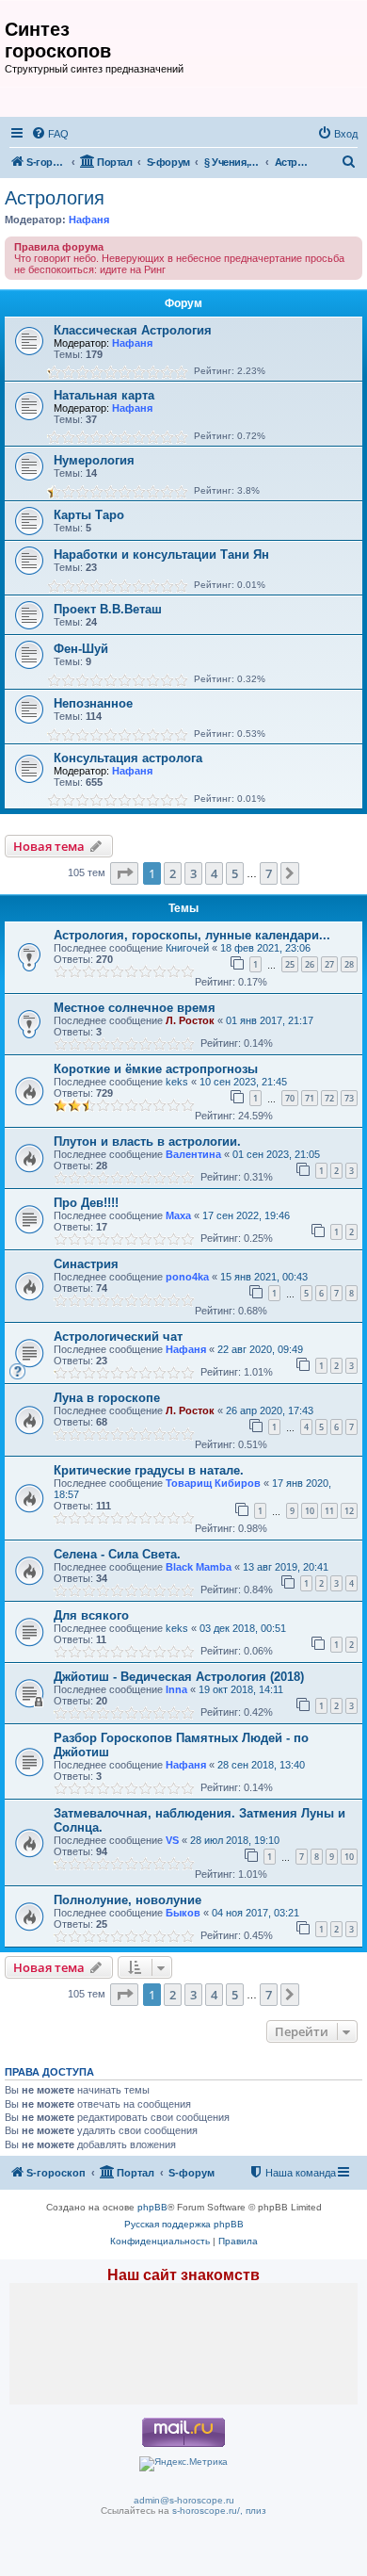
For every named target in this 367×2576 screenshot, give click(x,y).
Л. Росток (190, 1020)
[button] (124, 873)
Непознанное (93, 703)
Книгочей (187, 948)
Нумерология (94, 460)
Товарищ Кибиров (213, 1483)
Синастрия (86, 1264)
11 (329, 1511)
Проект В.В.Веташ (108, 609)
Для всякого (91, 1615)
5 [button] (235, 873)
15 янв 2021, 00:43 (264, 1277)
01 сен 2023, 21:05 (276, 1154)
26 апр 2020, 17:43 (270, 1410)
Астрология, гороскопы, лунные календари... (192, 935)
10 (310, 1511)
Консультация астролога (128, 758)
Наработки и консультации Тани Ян (161, 554)
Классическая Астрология (133, 330)
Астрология (55, 198)
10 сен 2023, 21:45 (243, 1082)
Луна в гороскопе (107, 1398)
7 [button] (269, 873)
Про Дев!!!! (86, 1203)
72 (329, 1098)
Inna (176, 1689)
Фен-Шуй (81, 649)
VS (172, 1840)
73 (349, 1098)
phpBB (152, 2207)
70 (290, 1098)
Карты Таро (89, 515)
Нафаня (89, 220)
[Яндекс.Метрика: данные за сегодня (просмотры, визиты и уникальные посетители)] (183, 2464)
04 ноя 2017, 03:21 (255, 1913)
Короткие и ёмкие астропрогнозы (156, 1069)
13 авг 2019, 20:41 (286, 1567)
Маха (178, 1215)
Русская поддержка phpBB (184, 2224)
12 (349, 1511)
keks (177, 1082)
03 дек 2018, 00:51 (243, 1628)
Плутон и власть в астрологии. (147, 1141)
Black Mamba (199, 1567)
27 (329, 964)
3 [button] (193, 873)
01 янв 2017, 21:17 (270, 1020)
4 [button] (214, 873)
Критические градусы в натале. (149, 1470)
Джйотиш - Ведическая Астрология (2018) (179, 1677)
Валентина (193, 1154)
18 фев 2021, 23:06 (265, 948)
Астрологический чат (118, 1337)
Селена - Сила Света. (117, 1554)
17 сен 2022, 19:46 (246, 1215)
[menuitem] (50, 134)
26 (310, 964)
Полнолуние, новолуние (128, 1900)
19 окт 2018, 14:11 (241, 1689)
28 (349, 964)
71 (310, 1098)
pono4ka (187, 1277)
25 (290, 964)
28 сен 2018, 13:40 (261, 1765)
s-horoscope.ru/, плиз (219, 2511)
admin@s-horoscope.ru (184, 2500)
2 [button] (173, 873)
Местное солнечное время (135, 1008)
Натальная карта (104, 395)
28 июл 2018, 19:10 (235, 1840)
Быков (183, 1913)
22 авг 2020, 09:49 (260, 1349)
